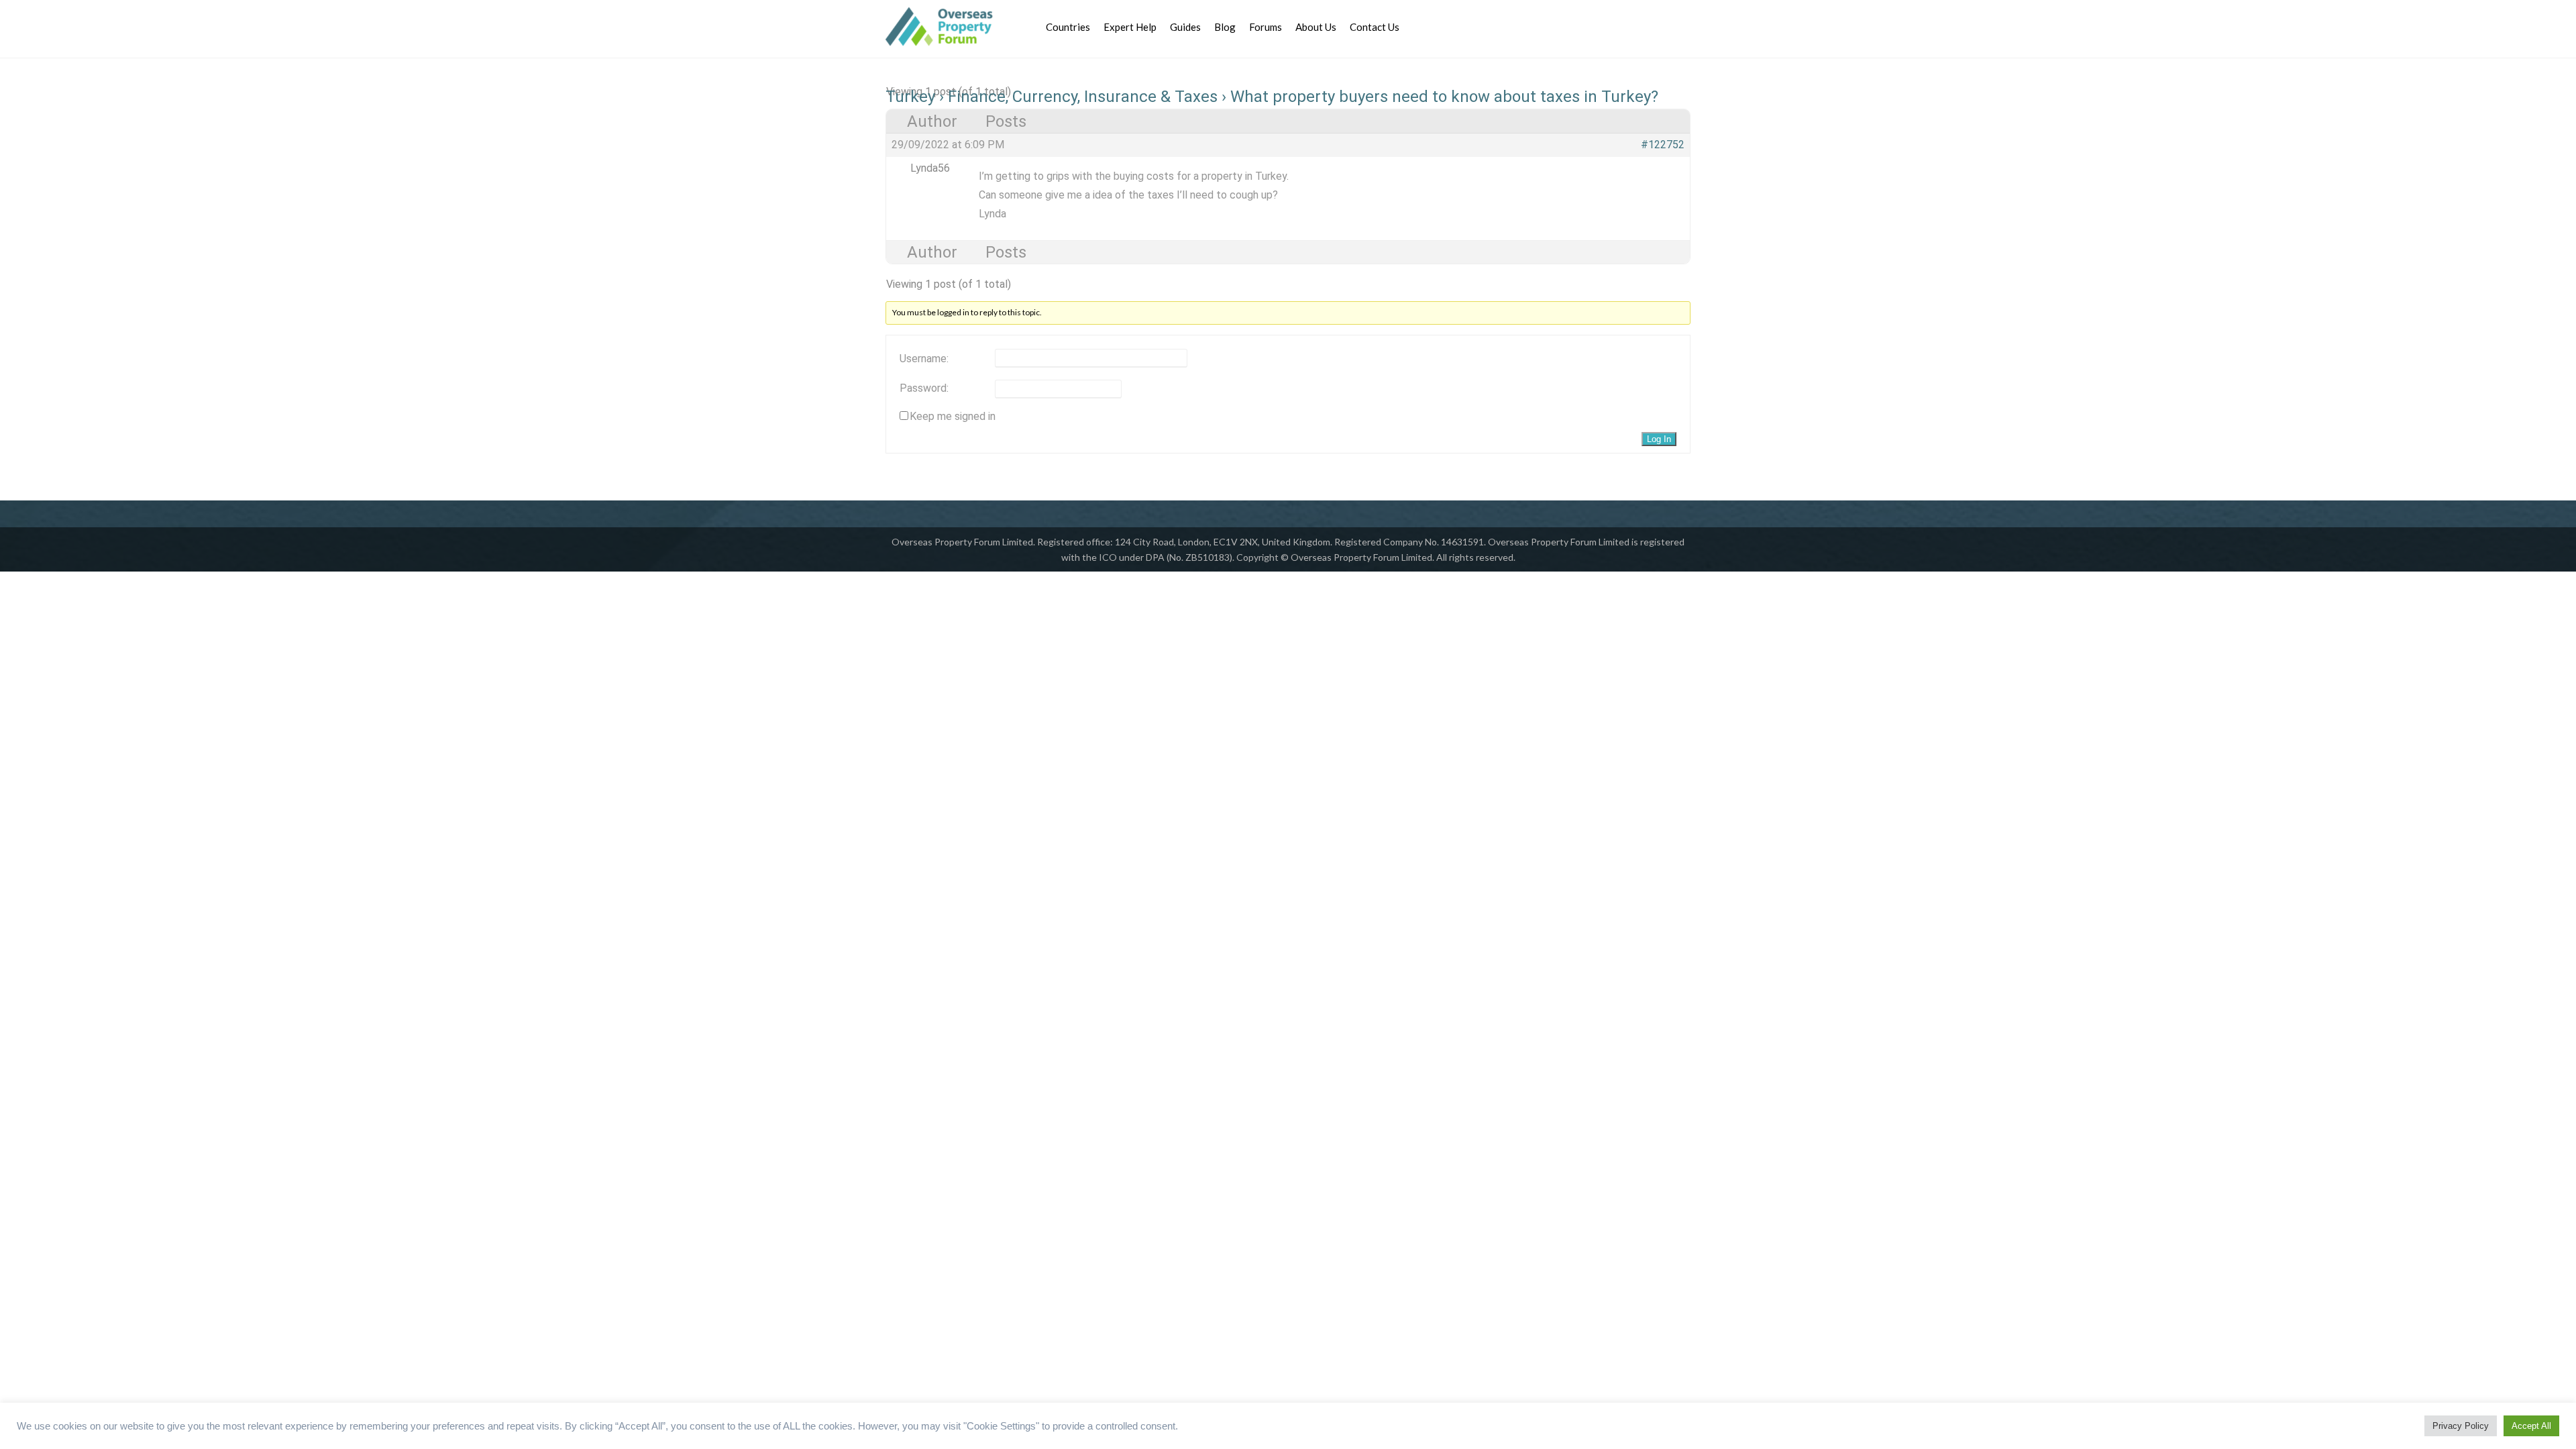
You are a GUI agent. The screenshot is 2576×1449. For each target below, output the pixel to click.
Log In (1659, 439)
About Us (1316, 27)
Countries (1068, 27)
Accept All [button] (2531, 1426)
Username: (924, 359)
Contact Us (1375, 27)
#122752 (1663, 145)
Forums (1266, 27)
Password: (924, 388)
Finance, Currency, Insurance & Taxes (1083, 97)
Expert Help (1130, 27)
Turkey (910, 97)
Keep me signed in (953, 417)
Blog (1225, 27)
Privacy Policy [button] (2461, 1426)
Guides (1185, 27)
